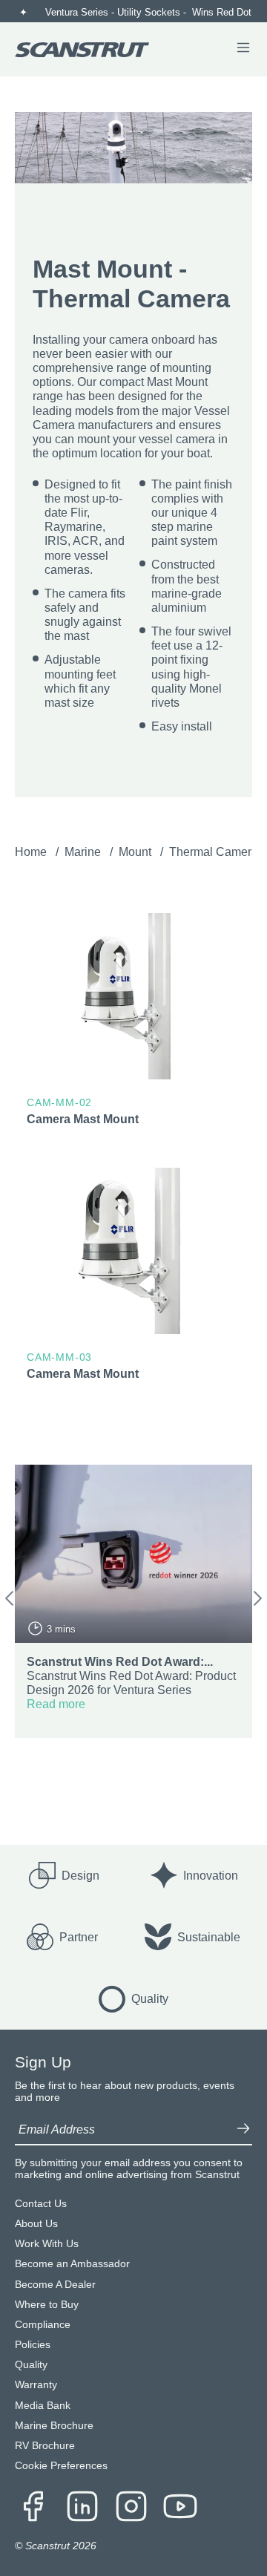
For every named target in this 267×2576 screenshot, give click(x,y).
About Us (36, 2224)
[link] (133, 1023)
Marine (84, 852)
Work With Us (47, 2244)
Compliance (43, 2325)
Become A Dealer (55, 2285)
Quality (31, 2365)
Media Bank (43, 2406)
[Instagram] (131, 2508)
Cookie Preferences (61, 2466)
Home (32, 852)
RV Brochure (45, 2446)
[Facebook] (33, 2508)
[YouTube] (180, 2508)
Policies (33, 2345)
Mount (136, 852)
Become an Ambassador (72, 2264)
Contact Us (41, 2204)
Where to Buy (47, 2305)
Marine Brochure (54, 2426)
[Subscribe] (243, 2130)
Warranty (36, 2385)
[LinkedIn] (82, 2508)
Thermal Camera (215, 852)
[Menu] (243, 49)
